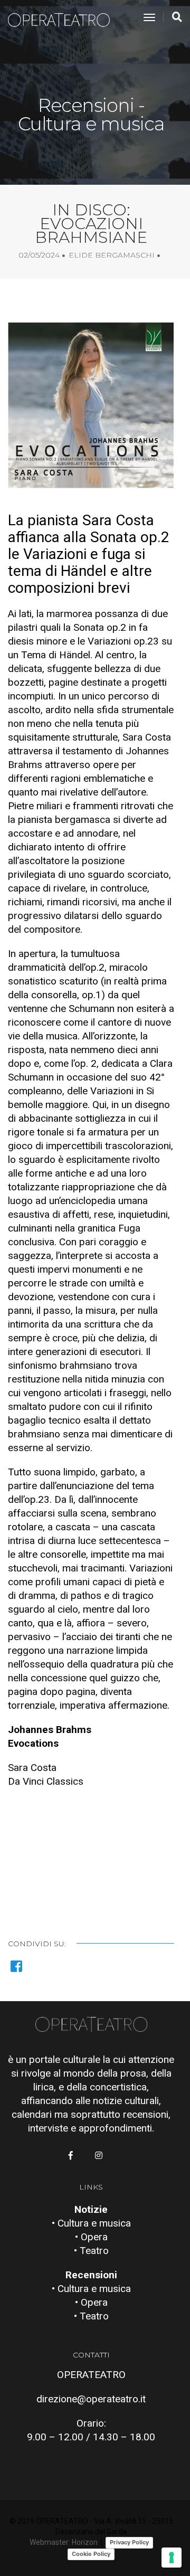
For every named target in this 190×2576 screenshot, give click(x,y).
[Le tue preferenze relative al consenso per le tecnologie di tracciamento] (172, 2558)
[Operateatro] (63, 18)
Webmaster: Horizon (64, 2542)
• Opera (91, 2237)
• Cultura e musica (91, 2223)
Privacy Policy (129, 2542)
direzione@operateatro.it (91, 2399)
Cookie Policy (91, 2554)
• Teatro (91, 2251)
